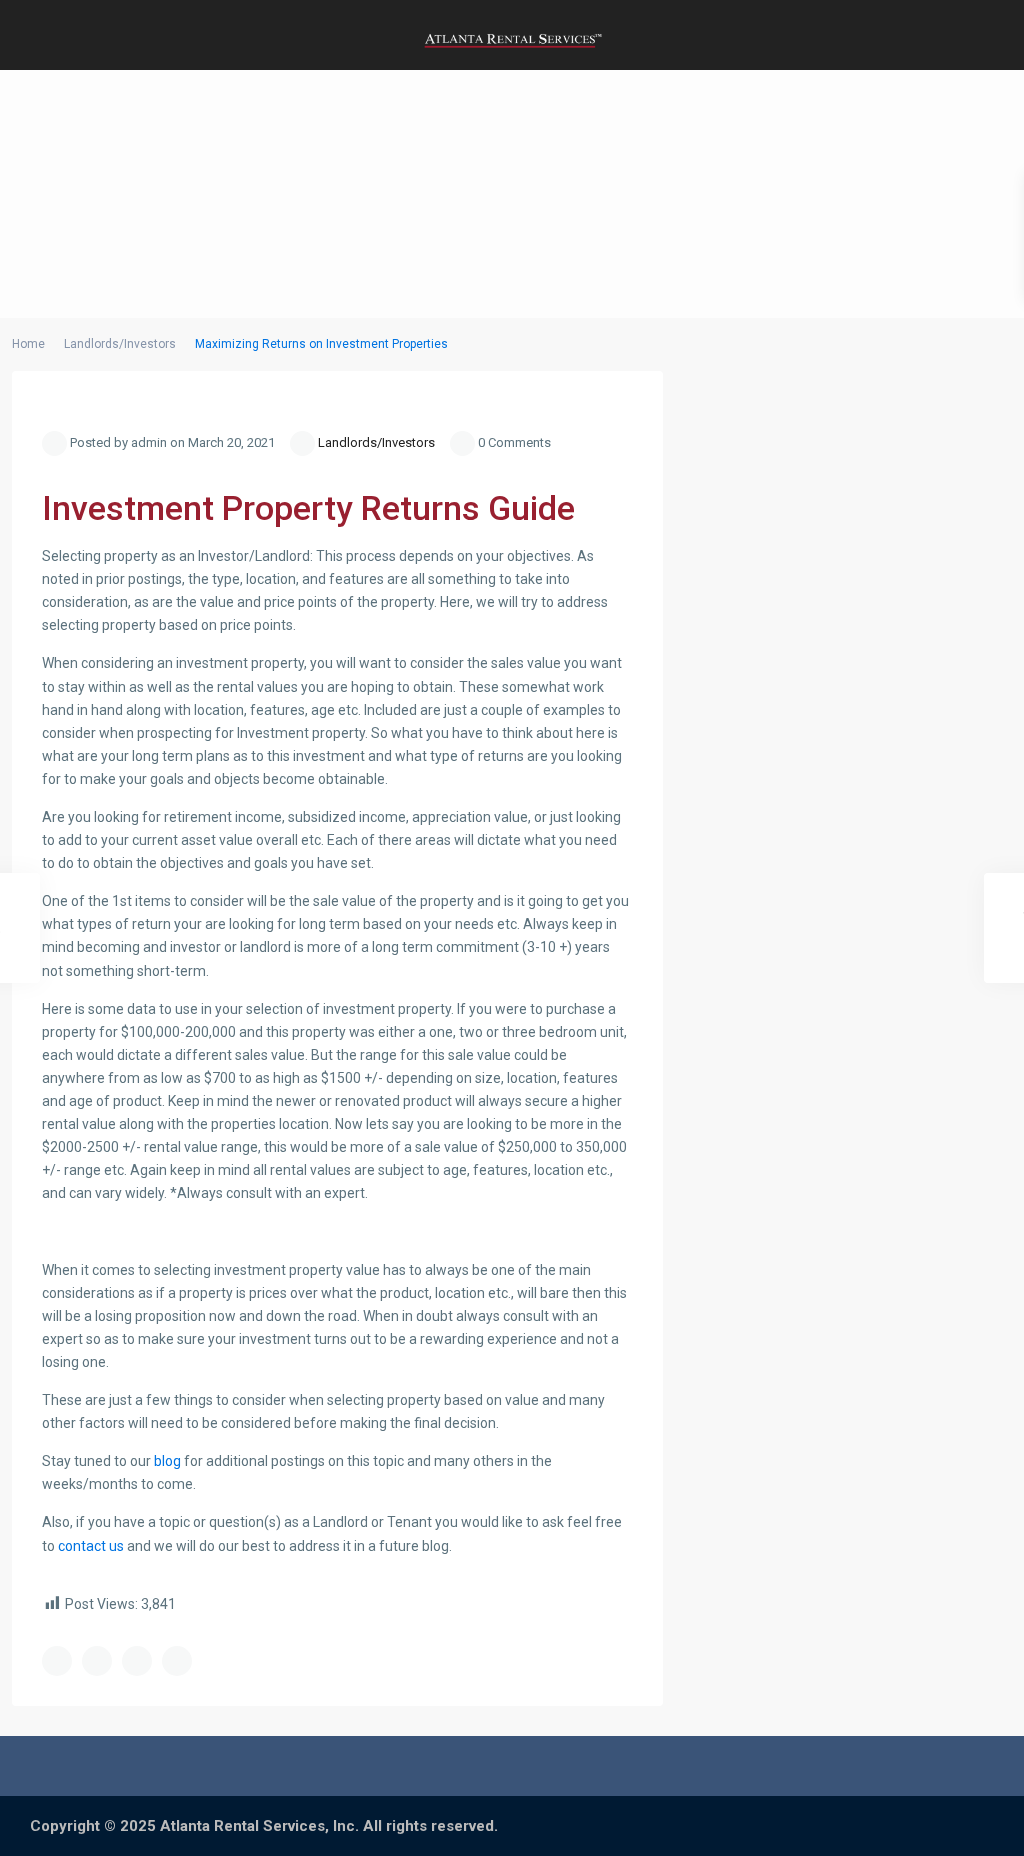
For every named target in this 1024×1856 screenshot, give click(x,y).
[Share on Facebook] (57, 1661)
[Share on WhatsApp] (137, 1661)
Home (28, 344)
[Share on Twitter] (97, 1661)
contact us (91, 1546)
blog (167, 1461)
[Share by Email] (177, 1661)
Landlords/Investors (120, 344)
